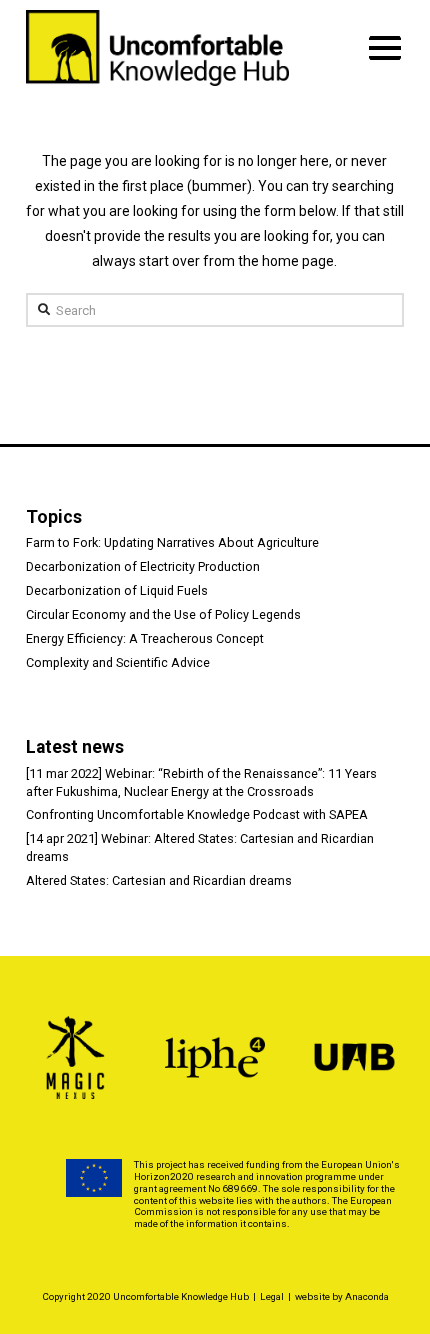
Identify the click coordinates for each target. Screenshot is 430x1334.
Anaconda (367, 1296)
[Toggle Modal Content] (385, 48)
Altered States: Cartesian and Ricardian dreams (159, 880)
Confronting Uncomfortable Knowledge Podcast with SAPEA (197, 814)
